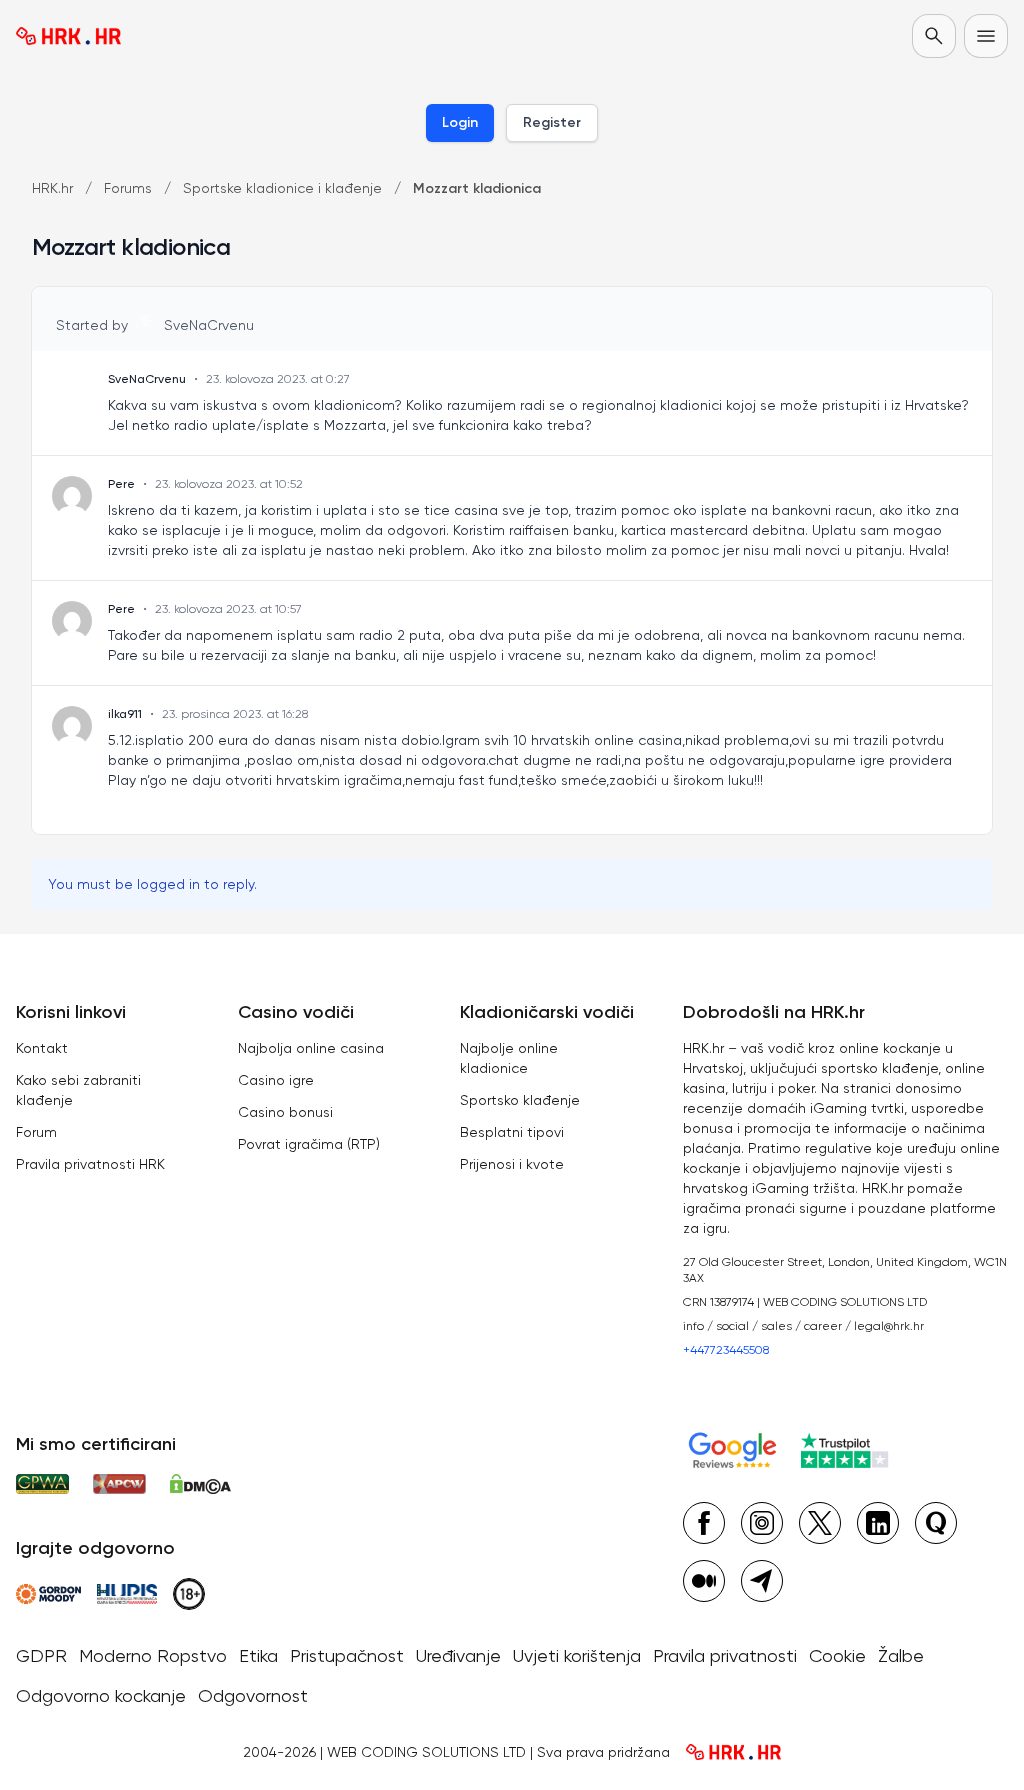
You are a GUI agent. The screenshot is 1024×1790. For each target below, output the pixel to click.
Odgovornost (253, 1695)
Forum (36, 1132)
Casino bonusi (285, 1112)
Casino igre (276, 1080)
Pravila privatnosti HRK (90, 1164)
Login (460, 122)
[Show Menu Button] (986, 36)
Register (552, 122)
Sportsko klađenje (520, 1100)
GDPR (41, 1655)
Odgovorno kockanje (101, 1695)
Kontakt (42, 1048)
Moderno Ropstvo (153, 1655)
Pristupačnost (347, 1655)
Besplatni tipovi (512, 1132)
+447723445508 (726, 1350)
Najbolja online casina (311, 1048)
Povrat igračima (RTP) (309, 1144)
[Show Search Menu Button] (934, 36)
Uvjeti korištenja (577, 1655)
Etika (258, 1655)
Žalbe (901, 1655)
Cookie (837, 1655)
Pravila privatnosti (725, 1655)
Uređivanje (458, 1655)
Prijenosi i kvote (512, 1164)
